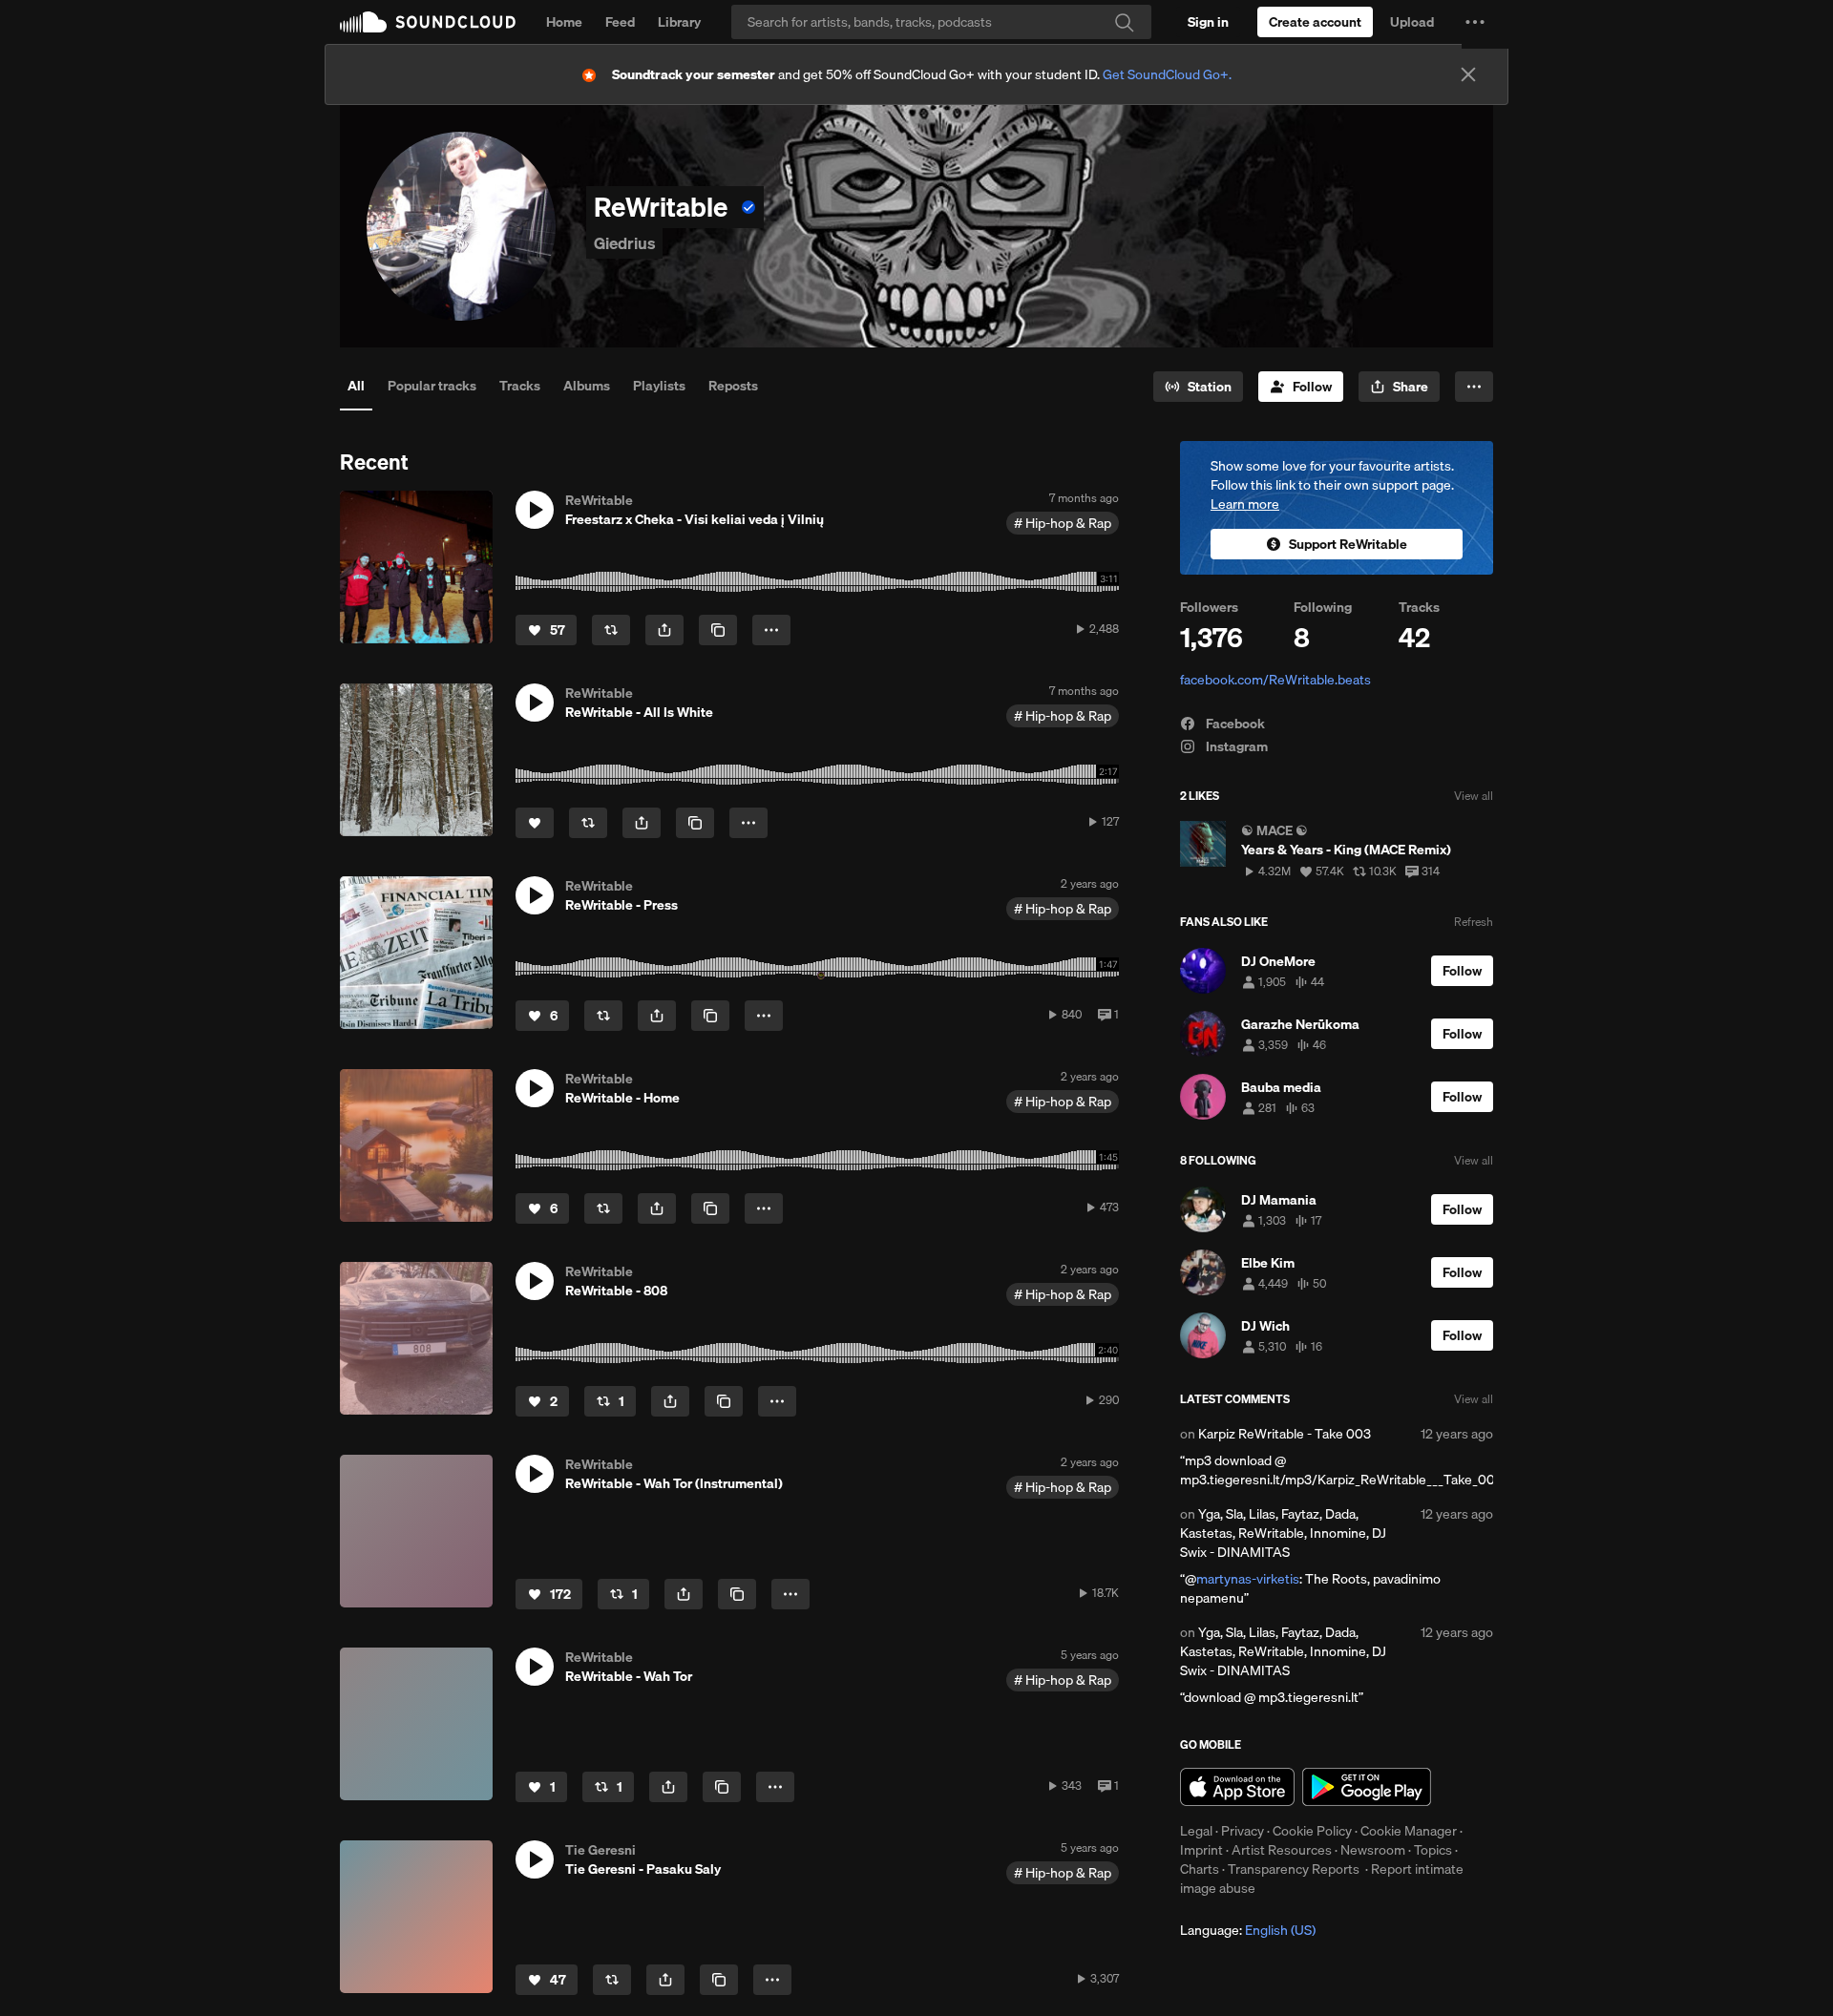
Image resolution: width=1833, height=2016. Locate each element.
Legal (1196, 1831)
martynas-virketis (1248, 1579)
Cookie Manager (1409, 1831)
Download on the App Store (1237, 1787)
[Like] (535, 823)
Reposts (733, 386)
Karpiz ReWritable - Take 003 (1285, 1434)
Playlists (659, 386)
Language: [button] (1248, 1930)
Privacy (1243, 1831)
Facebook (1234, 724)
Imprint (1201, 1850)
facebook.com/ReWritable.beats (1275, 680)
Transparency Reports (1294, 1869)
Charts (1200, 1869)
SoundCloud (428, 22)
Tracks (520, 386)
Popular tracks (432, 386)
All (356, 386)
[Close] (1468, 74)
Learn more (1245, 504)
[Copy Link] (718, 630)
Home (564, 22)
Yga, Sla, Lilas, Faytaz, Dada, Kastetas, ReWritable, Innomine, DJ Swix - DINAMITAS (1283, 1533)
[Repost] (611, 630)
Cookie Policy (1312, 1831)
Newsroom (1373, 1850)
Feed (620, 22)
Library (679, 22)
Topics (1433, 1850)
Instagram (1235, 746)
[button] (1475, 22)
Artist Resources (1282, 1850)
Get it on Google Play (1367, 1787)
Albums (587, 386)
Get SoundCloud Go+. (1167, 74)
